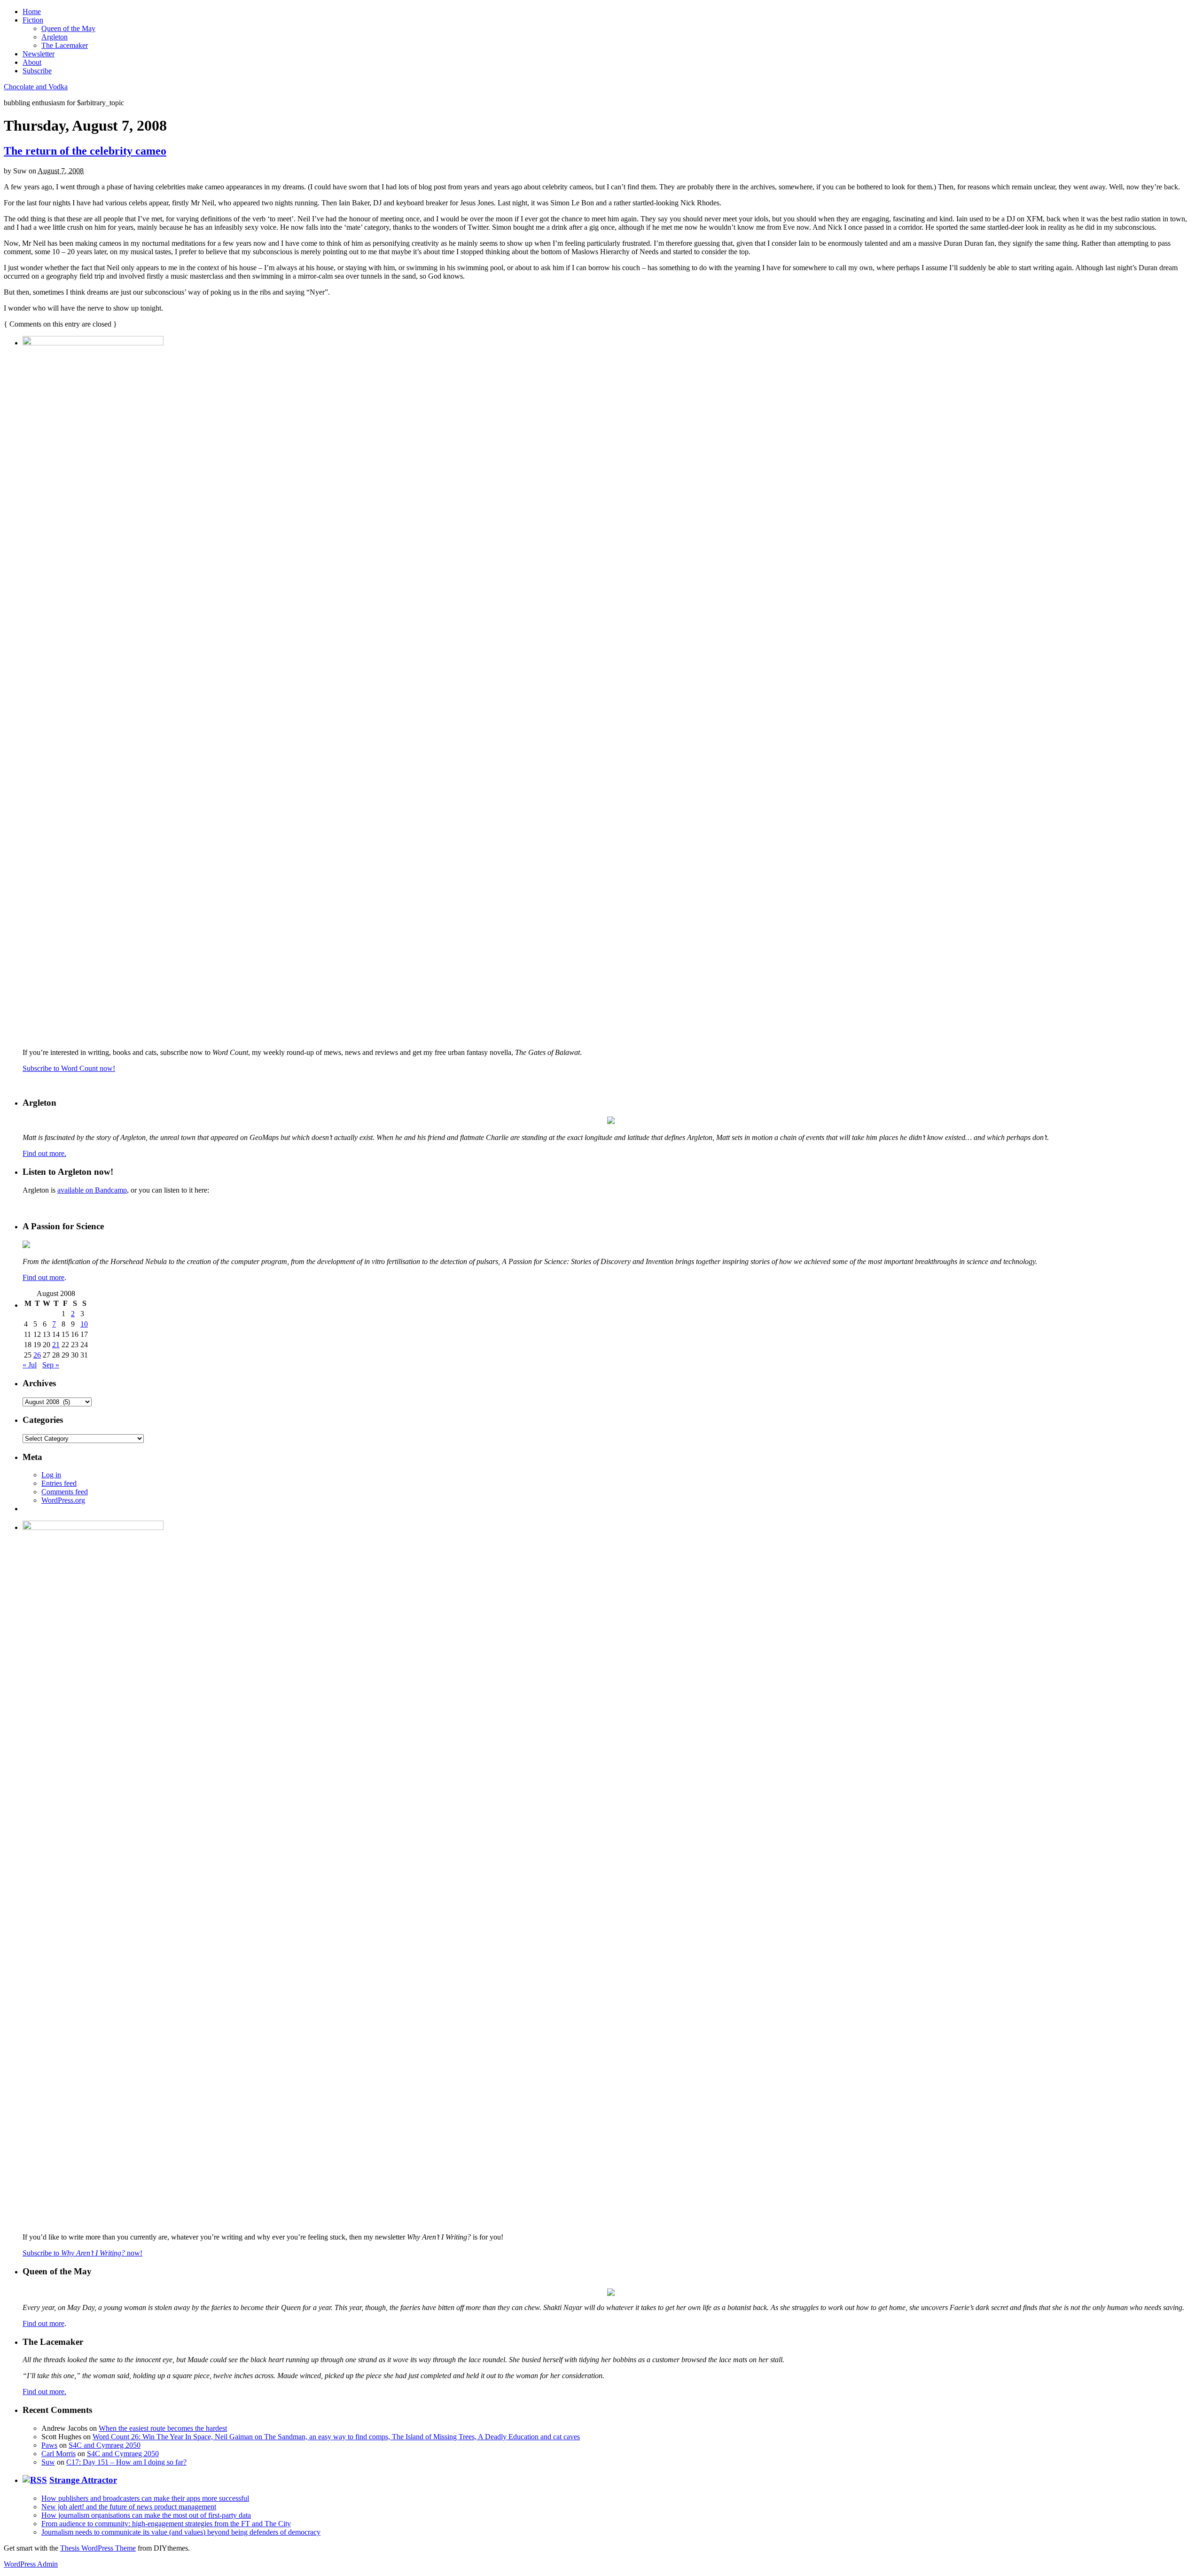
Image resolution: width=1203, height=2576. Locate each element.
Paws (49, 2445)
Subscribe (37, 71)
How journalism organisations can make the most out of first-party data (146, 2515)
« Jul (30, 1365)
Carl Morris (59, 2454)
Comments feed (65, 1492)
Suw (48, 2462)
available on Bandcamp (92, 1190)
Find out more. (44, 1153)
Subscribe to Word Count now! (69, 1068)
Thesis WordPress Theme (98, 2548)
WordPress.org (63, 1500)
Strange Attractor (83, 2480)
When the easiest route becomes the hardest (163, 2428)
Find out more (43, 1277)
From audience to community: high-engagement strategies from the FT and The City (166, 2524)
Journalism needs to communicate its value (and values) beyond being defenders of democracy (181, 2532)
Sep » (51, 1365)
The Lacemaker (65, 45)
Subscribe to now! (82, 2253)
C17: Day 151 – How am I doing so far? (126, 2462)
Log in (51, 1475)
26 (37, 1355)
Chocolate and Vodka (36, 87)
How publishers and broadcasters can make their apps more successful (145, 2498)
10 (84, 1324)
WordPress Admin (31, 2564)
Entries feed (59, 1483)
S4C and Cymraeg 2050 (105, 2445)
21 (56, 1345)
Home (32, 12)
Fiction (33, 20)
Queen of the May (68, 28)
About (32, 62)
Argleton (55, 37)
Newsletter (39, 54)
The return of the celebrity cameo (85, 151)
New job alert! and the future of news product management (129, 2507)
